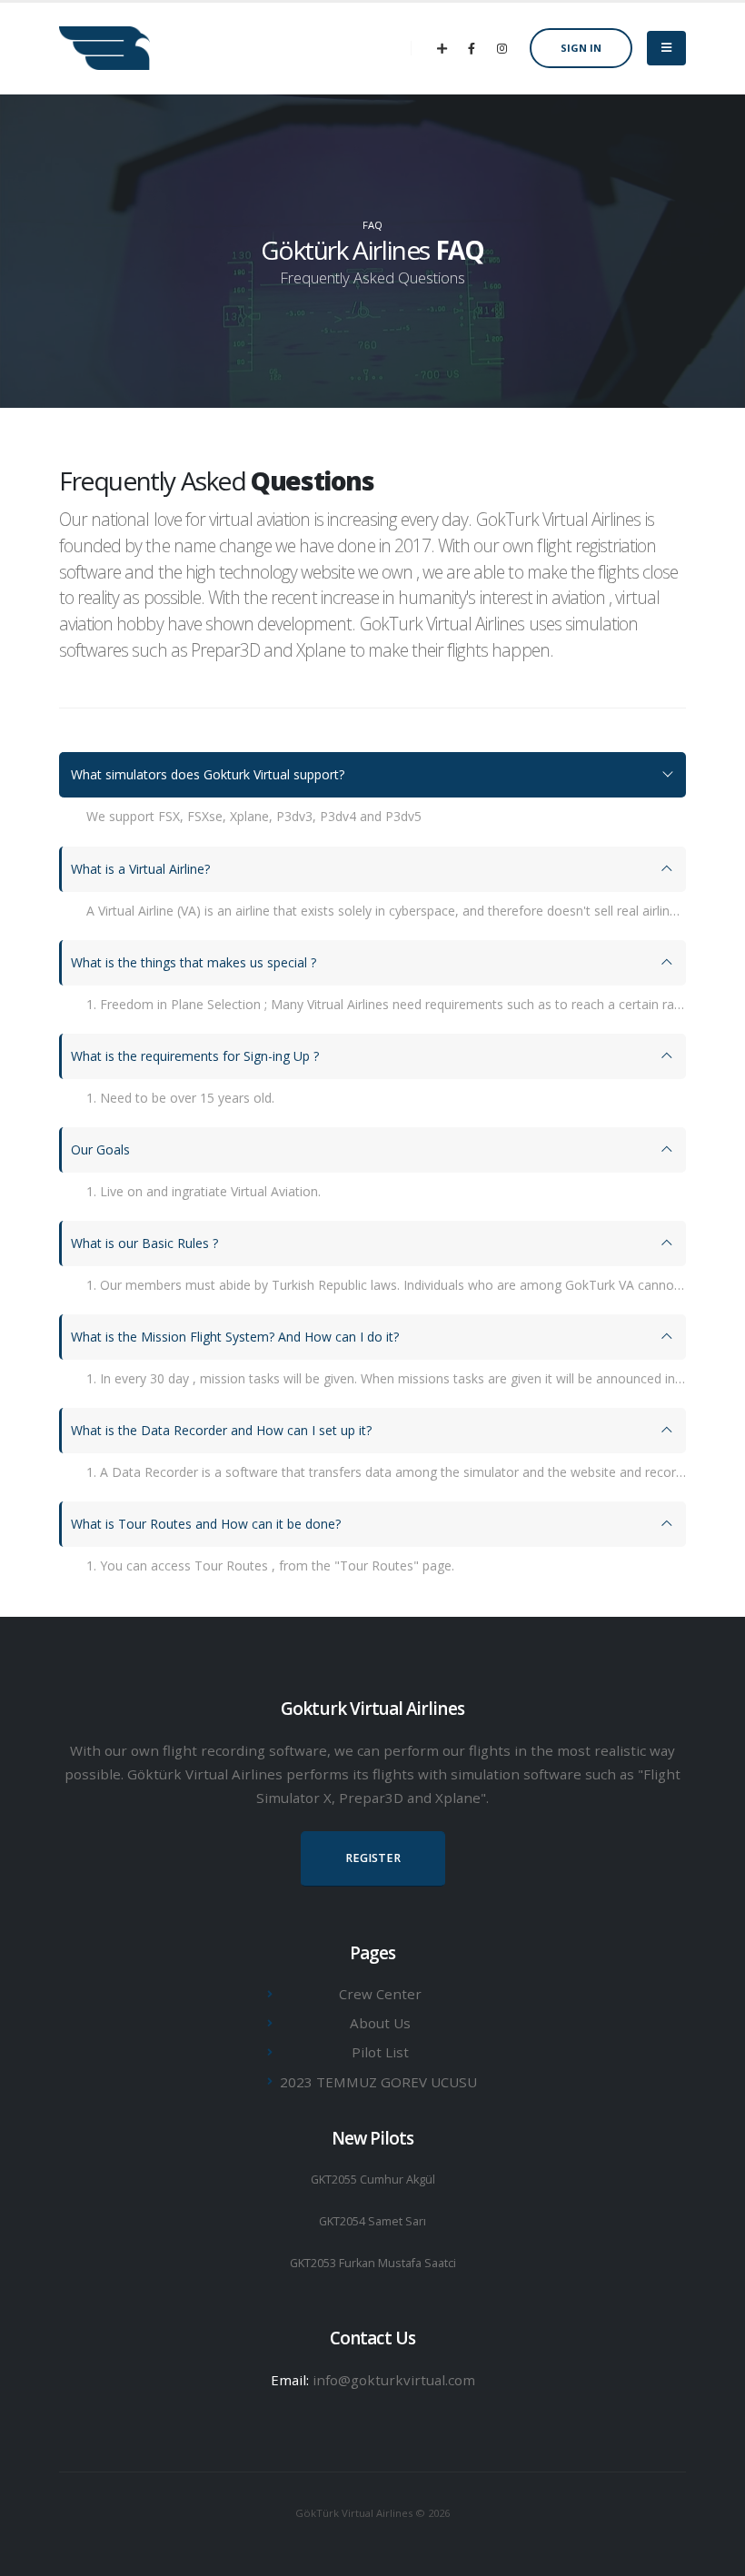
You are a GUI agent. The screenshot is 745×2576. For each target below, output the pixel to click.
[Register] (442, 48)
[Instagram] (502, 48)
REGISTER (373, 1858)
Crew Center (380, 1994)
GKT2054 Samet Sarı (372, 2221)
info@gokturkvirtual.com (394, 2380)
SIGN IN (581, 48)
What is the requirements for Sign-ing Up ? (195, 1056)
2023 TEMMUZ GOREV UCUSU (378, 2082)
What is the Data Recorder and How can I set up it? (221, 1430)
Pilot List (380, 2052)
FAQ (372, 225)
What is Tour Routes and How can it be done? (206, 1524)
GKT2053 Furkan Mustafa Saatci (373, 2263)
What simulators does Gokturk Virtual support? (208, 774)
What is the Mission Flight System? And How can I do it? (235, 1337)
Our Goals (100, 1149)
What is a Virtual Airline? (140, 869)
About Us (380, 2023)
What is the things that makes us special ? (194, 962)
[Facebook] (472, 48)
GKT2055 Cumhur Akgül (373, 2180)
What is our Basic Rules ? (144, 1243)
